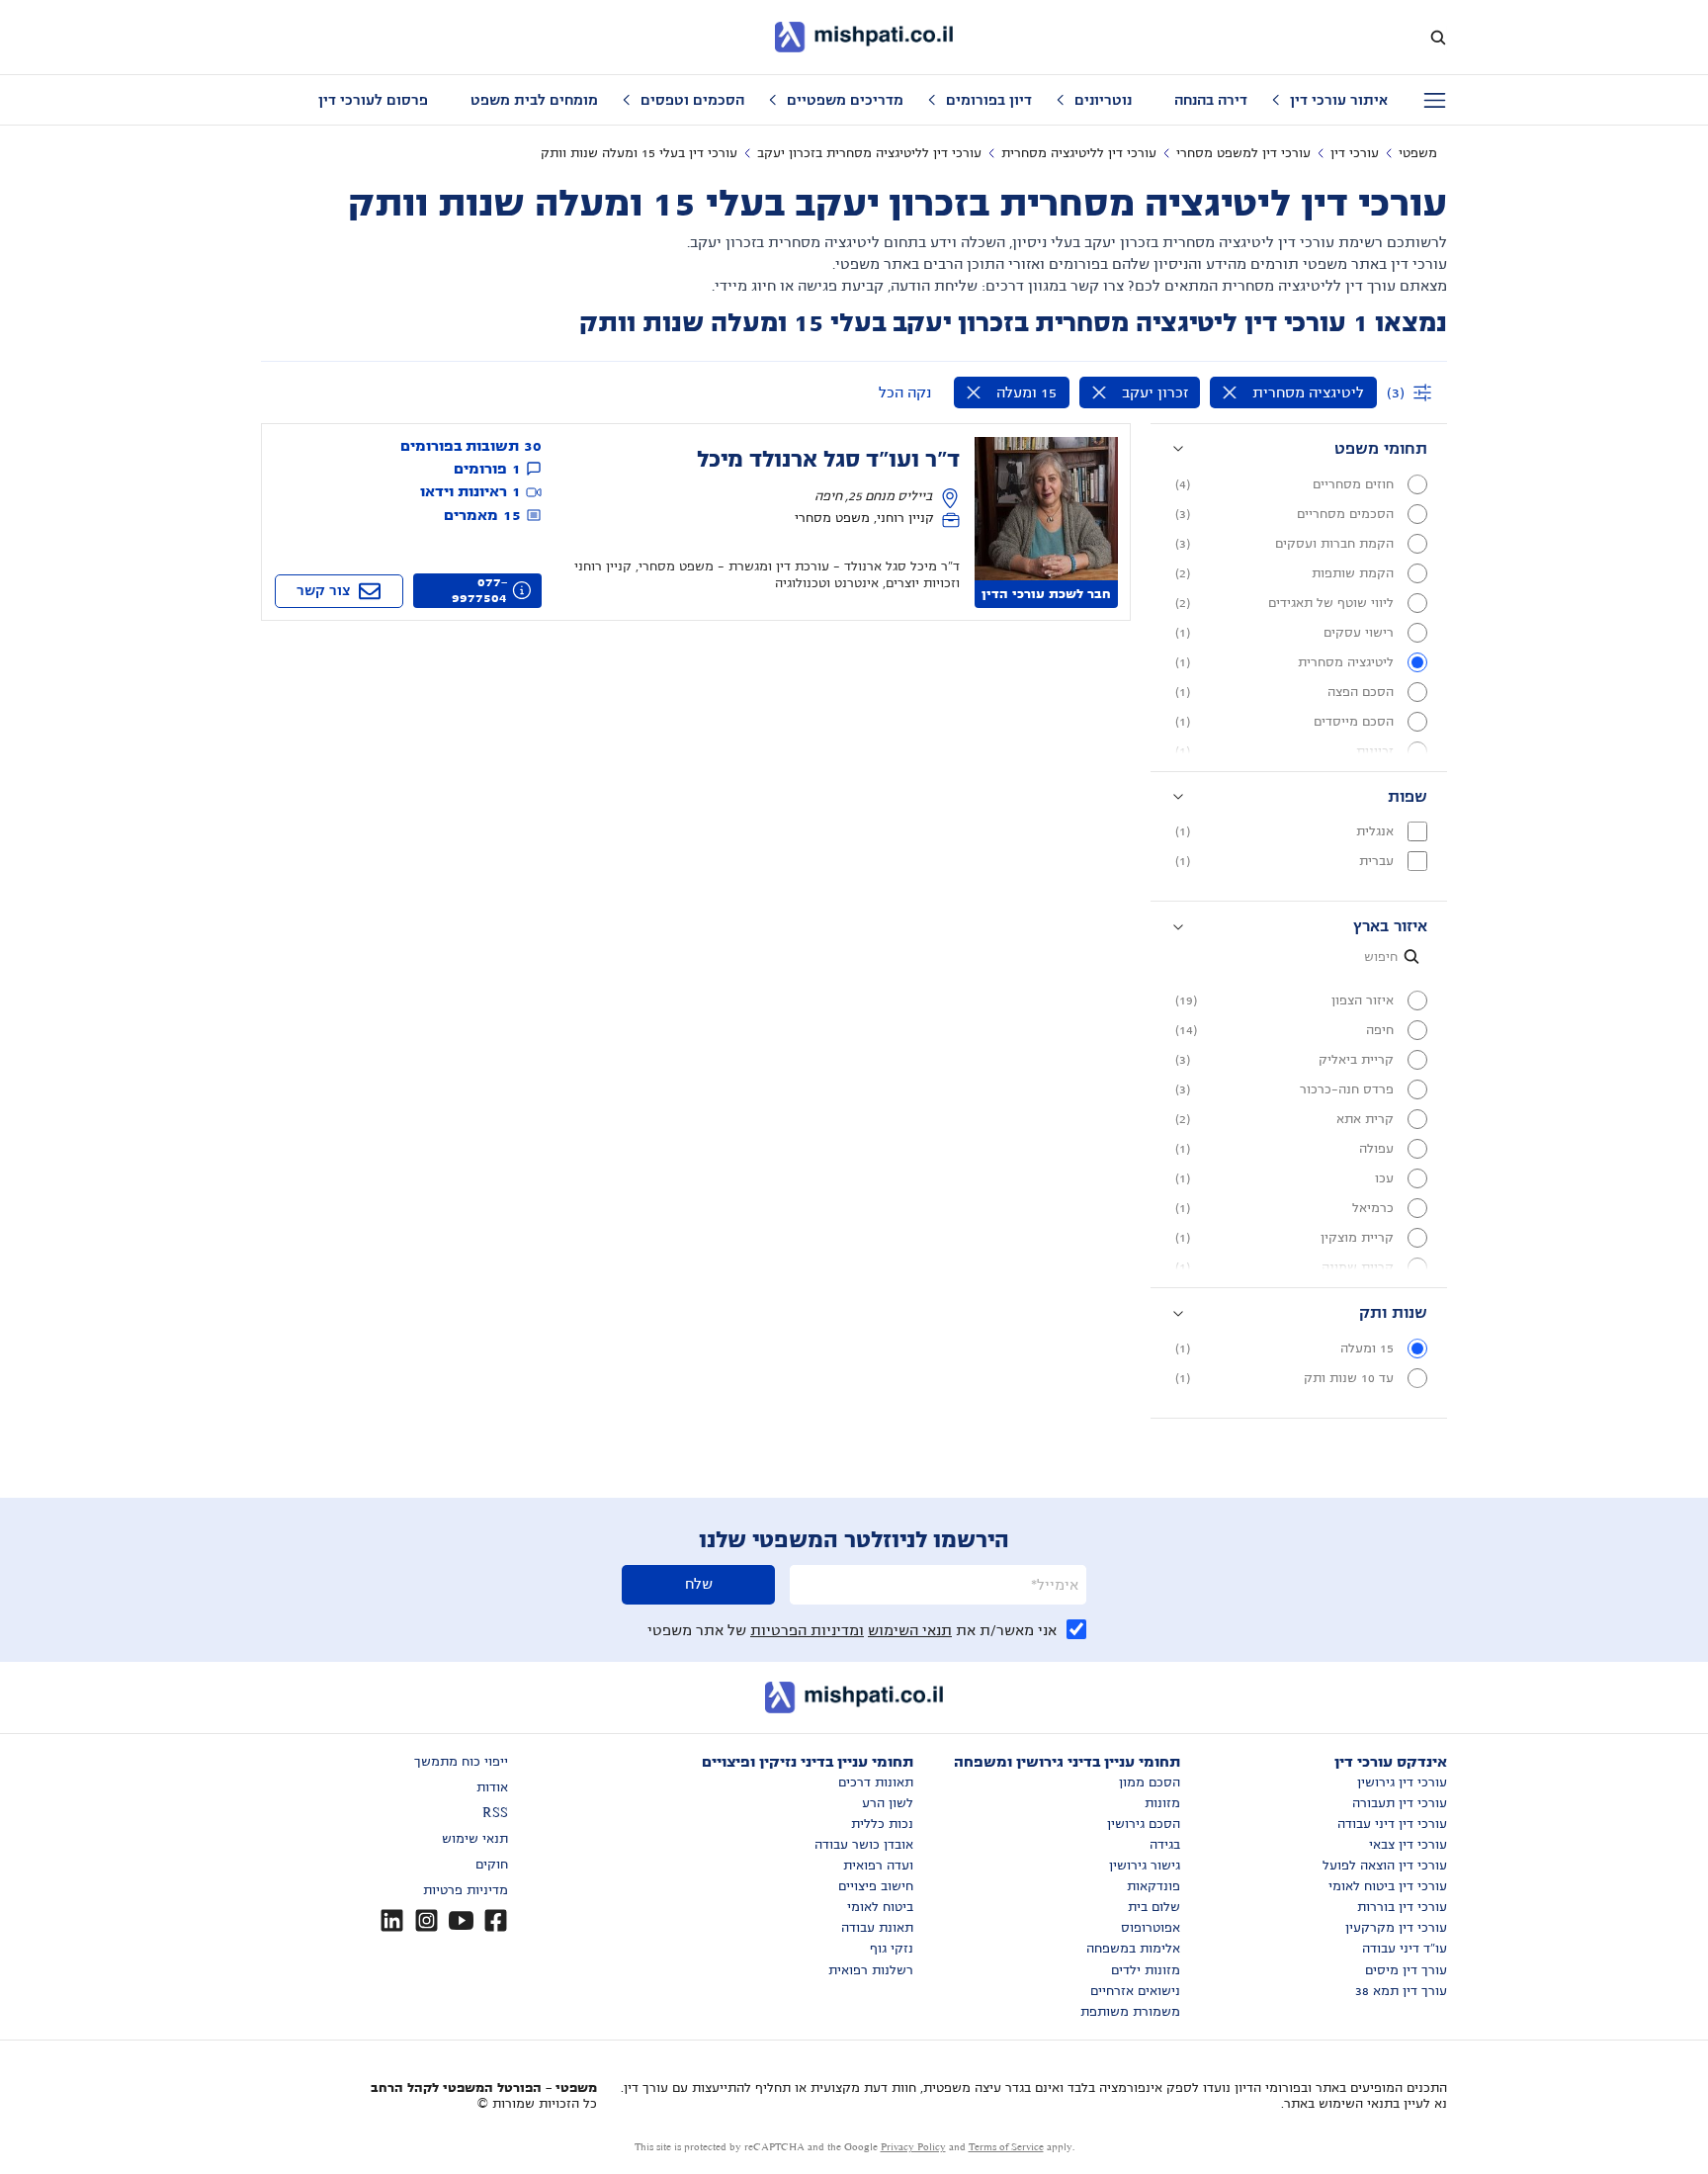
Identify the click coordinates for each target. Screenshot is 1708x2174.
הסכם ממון (1150, 1783)
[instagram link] (427, 1920)
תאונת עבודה (877, 1928)
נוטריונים (1103, 100)
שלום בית (1154, 1907)
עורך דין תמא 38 (1401, 1991)
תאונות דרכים (876, 1783)
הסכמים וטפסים (692, 100)
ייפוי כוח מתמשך (461, 1762)
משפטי (1418, 153)
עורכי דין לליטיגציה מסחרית (1079, 153)
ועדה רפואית (878, 1866)
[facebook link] (496, 1920)
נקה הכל (905, 392)
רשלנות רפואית (871, 1970)
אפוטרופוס (1151, 1928)
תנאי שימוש (475, 1839)
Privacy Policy (913, 2147)
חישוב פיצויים (876, 1886)
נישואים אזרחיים (1135, 1991)
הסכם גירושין (1144, 1824)
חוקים (492, 1865)
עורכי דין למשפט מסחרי (1243, 153)
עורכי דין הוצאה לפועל (1385, 1866)
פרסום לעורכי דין (373, 100)
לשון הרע (888, 1803)
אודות (492, 1787)
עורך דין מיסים (1406, 1970)
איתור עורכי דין (1339, 100)
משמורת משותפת (1130, 2012)
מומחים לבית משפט (534, 100)
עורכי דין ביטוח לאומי (1388, 1886)
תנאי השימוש (910, 1630)
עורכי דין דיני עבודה (1392, 1824)
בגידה (1165, 1845)
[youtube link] (461, 1920)
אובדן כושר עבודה (864, 1845)
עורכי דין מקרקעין (1396, 1928)
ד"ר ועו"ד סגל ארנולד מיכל (828, 460)
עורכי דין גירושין (1402, 1783)
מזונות (1162, 1803)
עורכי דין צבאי (1408, 1845)
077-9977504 (479, 590)
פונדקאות (1153, 1886)
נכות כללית (882, 1824)
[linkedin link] (392, 1920)
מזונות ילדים (1146, 1970)
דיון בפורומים (989, 100)
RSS (495, 1813)
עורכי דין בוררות (1402, 1907)
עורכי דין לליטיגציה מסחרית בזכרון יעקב (869, 153)
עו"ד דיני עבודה (1405, 1949)
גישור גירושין (1145, 1866)
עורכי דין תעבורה (1400, 1803)
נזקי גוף (892, 1949)
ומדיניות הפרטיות (807, 1630)
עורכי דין (1355, 153)
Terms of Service (1006, 2147)
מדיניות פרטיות (466, 1890)
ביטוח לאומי (880, 1907)
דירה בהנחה (1211, 100)
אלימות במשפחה (1133, 1949)
